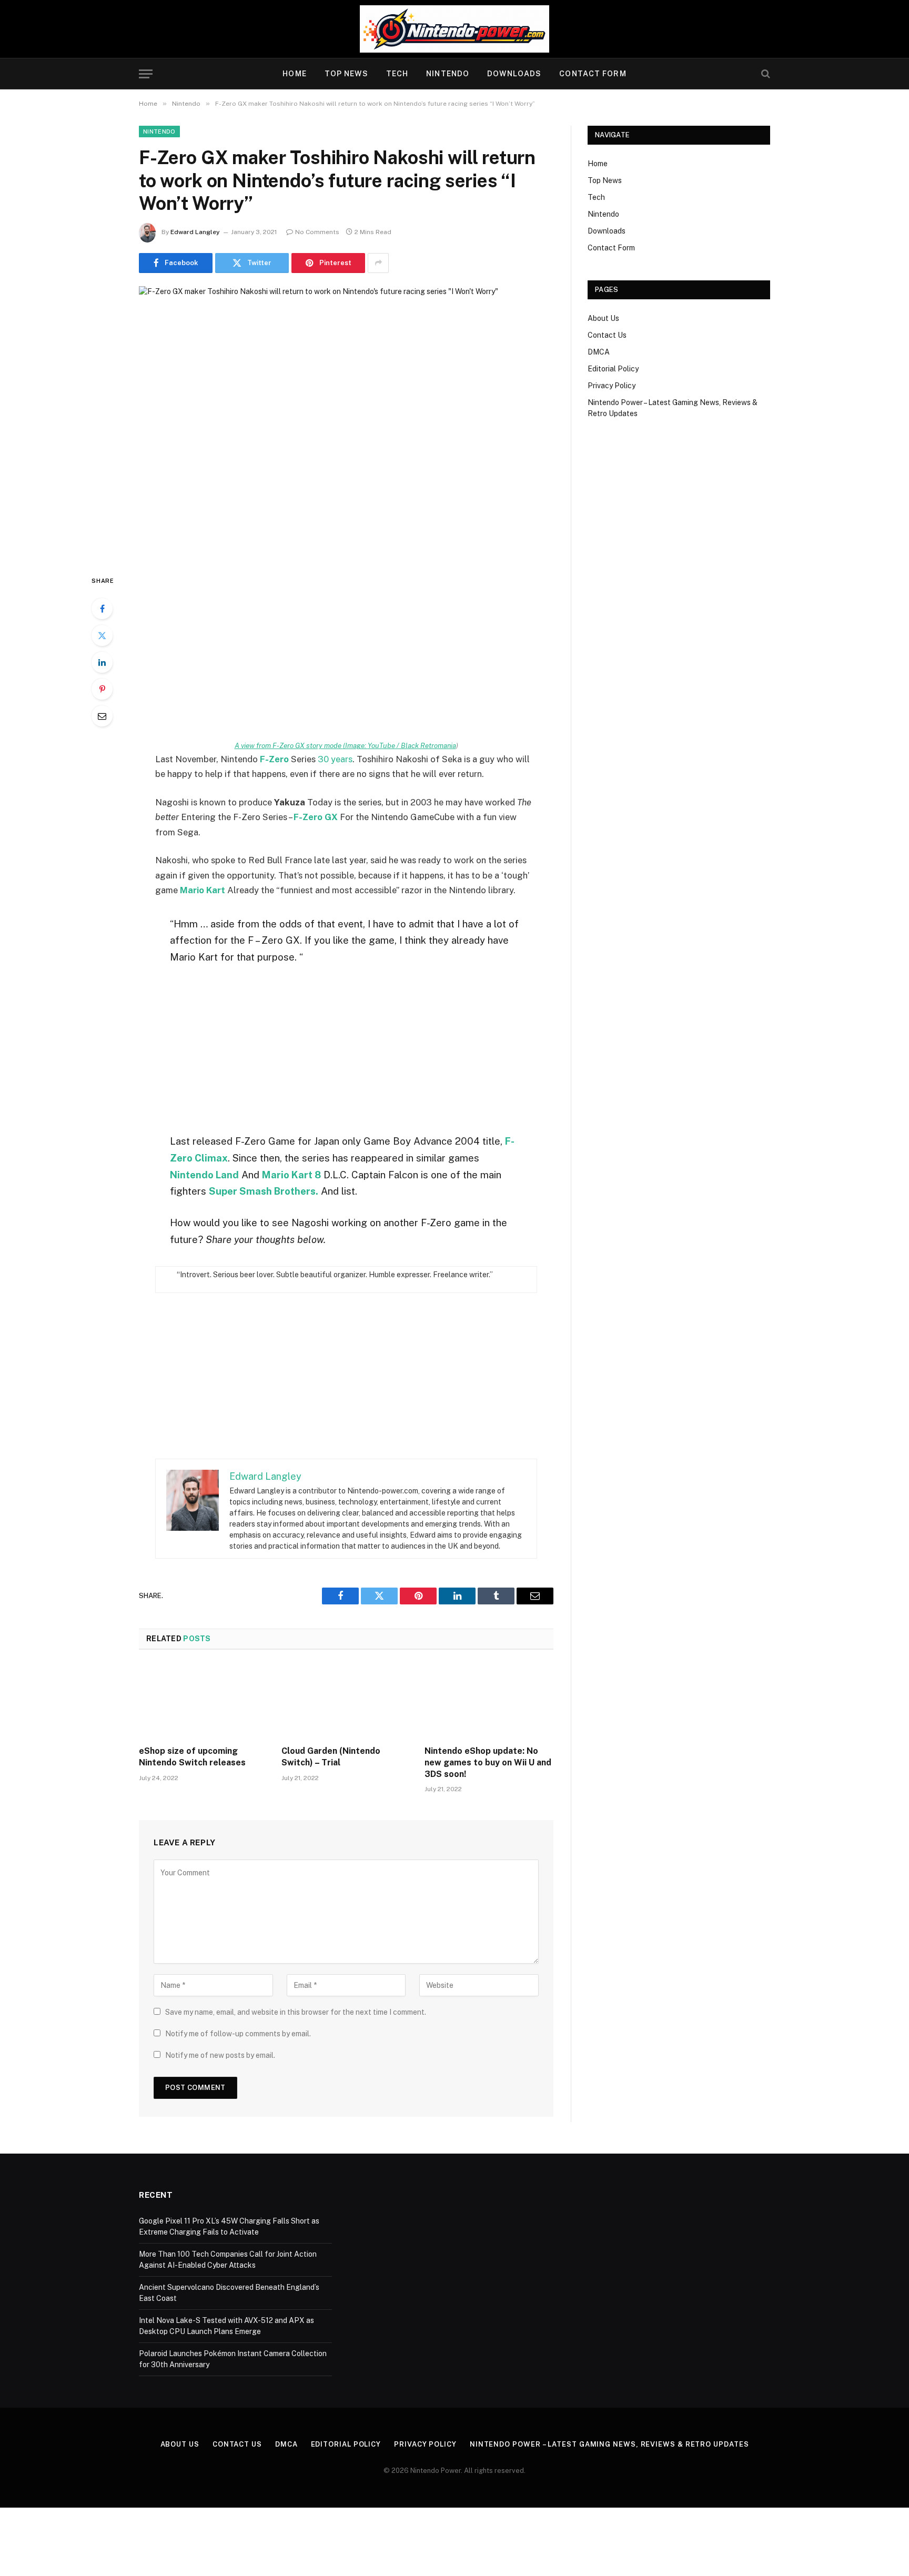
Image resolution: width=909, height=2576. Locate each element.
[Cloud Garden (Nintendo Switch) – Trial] (346, 1701)
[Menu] (146, 74)
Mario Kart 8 (291, 1175)
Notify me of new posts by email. (220, 2055)
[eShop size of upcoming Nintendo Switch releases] (203, 1701)
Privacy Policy (612, 386)
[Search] (765, 74)
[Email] (102, 716)
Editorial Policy (613, 369)
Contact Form (593, 74)
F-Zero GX (316, 817)
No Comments (317, 232)
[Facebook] (102, 609)
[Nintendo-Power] (454, 29)
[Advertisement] (346, 653)
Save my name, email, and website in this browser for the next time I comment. (296, 2012)
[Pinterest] (102, 689)
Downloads (514, 74)
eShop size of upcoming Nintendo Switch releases (192, 1757)
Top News (346, 74)
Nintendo (448, 74)
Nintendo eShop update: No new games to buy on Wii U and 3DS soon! (488, 1762)
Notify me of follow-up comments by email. (238, 2034)
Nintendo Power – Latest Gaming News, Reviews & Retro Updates (609, 2444)
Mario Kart (203, 890)
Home (294, 74)
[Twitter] (102, 635)
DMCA (599, 352)
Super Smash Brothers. (264, 1191)
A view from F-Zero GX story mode (301, 745)
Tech (397, 74)
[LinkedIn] (102, 662)
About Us (603, 318)
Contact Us (607, 335)
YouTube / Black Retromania (412, 745)
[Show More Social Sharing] (378, 263)
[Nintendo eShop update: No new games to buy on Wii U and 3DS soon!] (489, 1701)
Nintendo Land (204, 1175)
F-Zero (274, 759)
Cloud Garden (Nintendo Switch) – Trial (331, 1757)
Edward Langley (195, 232)
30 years (335, 759)
